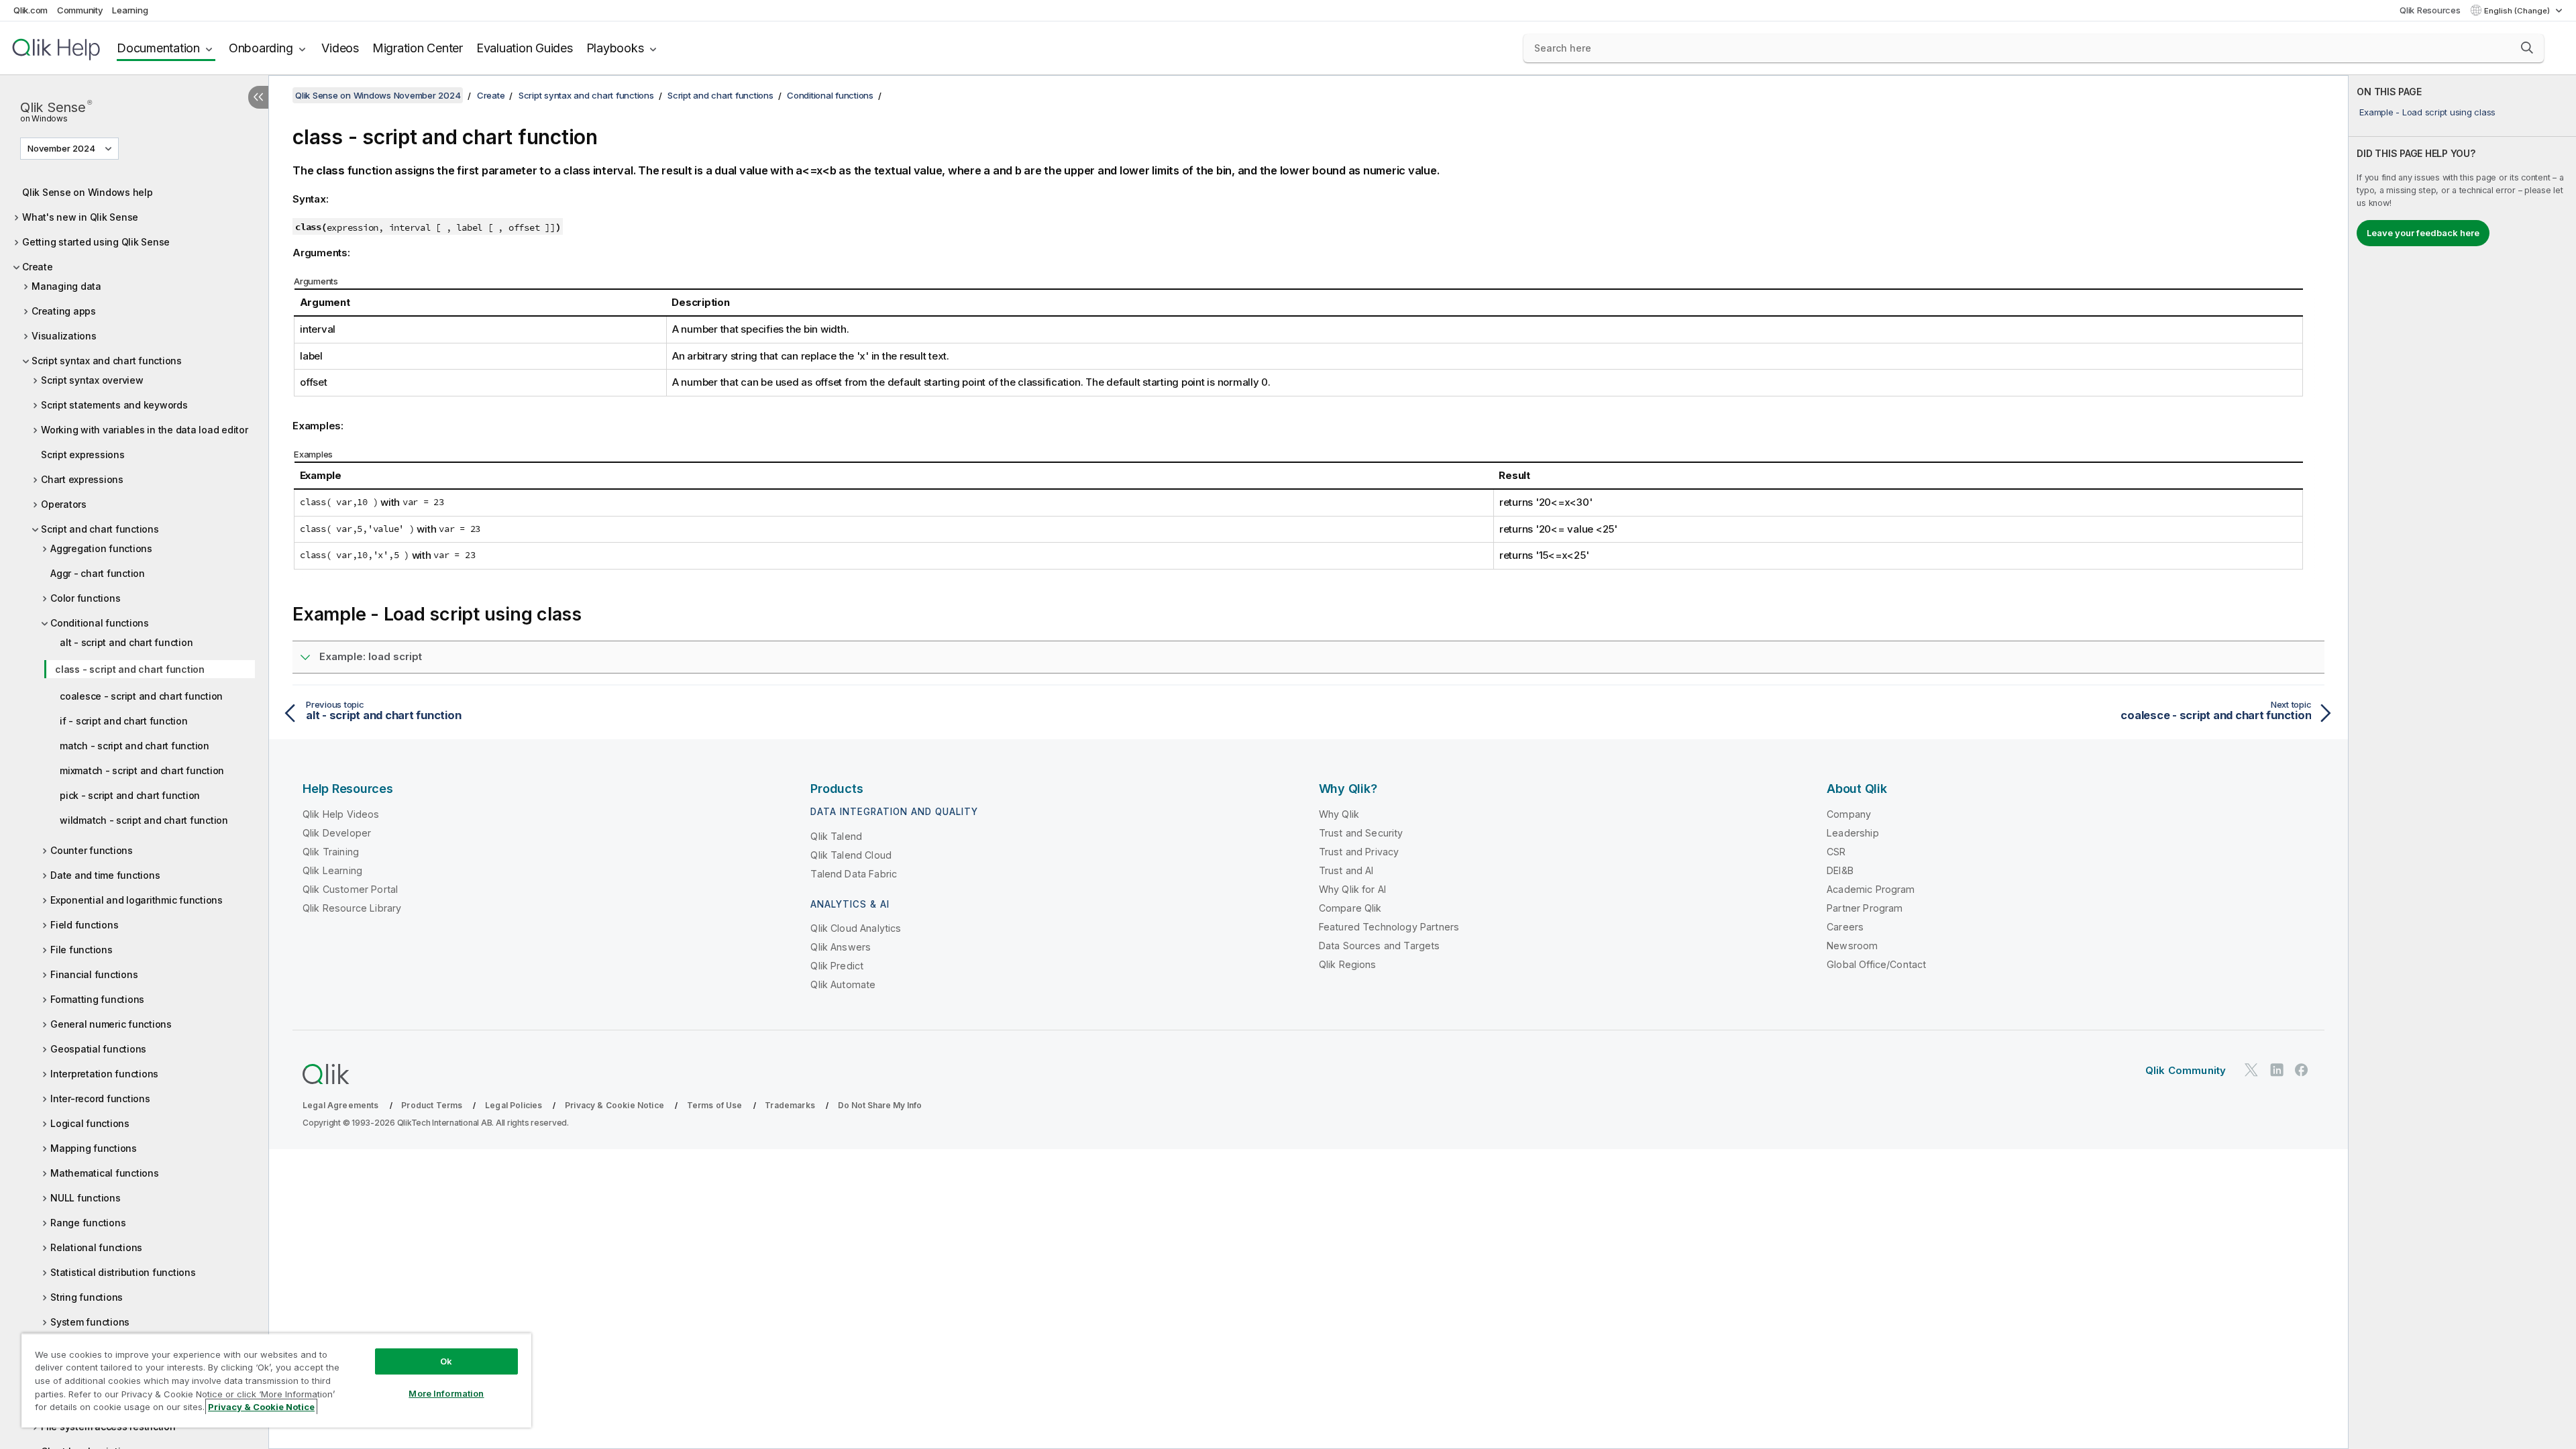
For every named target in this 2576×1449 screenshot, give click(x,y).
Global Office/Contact (1876, 964)
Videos (340, 48)
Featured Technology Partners (1389, 927)
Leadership (1853, 833)
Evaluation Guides (525, 48)
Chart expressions (82, 479)
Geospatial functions (98, 1049)
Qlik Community (2186, 1070)
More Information (446, 1393)
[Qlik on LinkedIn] (2277, 1070)
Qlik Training (331, 852)
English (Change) (2518, 11)
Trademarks (790, 1105)
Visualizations (64, 336)
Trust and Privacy (1359, 852)
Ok (446, 1361)
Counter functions (92, 850)
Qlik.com (31, 10)
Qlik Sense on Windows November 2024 (378, 95)
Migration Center (418, 48)
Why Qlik (1339, 814)
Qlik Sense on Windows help (88, 192)
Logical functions (90, 1123)
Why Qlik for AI (1352, 889)
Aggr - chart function (98, 573)
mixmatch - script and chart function (142, 770)
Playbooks (615, 48)
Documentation (158, 48)
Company (1849, 814)
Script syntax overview (92, 380)
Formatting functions (97, 999)
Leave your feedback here (2423, 233)
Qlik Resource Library (352, 908)
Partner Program (1865, 908)
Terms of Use (715, 1105)
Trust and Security (1361, 833)
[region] (276, 1380)
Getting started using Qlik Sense (96, 242)
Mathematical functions (105, 1173)
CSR (1836, 852)
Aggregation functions (101, 548)
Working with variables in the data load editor (145, 430)
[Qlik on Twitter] (2251, 1070)
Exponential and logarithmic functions (137, 900)
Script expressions (83, 454)
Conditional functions (100, 623)
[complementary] (2462, 762)
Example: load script (371, 656)
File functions (82, 950)
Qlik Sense (56, 110)
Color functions (85, 598)
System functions (90, 1322)
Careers (1845, 927)
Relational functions (96, 1247)
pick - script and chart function (130, 795)
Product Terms (432, 1105)
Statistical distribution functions (123, 1272)
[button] (2527, 48)
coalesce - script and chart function (141, 696)
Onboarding (261, 48)
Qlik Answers (841, 947)
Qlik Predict (837, 966)
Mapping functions (94, 1148)
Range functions (88, 1223)
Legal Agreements (341, 1105)
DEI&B (1840, 870)
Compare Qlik (1350, 908)
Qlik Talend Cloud (851, 855)
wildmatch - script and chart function (144, 820)
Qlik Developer (337, 833)
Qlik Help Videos (341, 814)
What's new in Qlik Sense (80, 217)
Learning (130, 10)
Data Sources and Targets (1380, 946)
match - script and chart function (135, 746)
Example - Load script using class (2427, 112)
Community (80, 10)
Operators (64, 504)
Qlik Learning (332, 870)
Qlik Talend (836, 836)
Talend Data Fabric (854, 874)
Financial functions (94, 974)
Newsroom (1852, 946)
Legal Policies (514, 1105)
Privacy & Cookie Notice (614, 1105)
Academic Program (1871, 889)
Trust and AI (1346, 870)
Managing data (66, 286)
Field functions (84, 925)
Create (38, 267)
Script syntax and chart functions (107, 361)
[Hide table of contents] (258, 97)
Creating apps (64, 311)
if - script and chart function (124, 721)
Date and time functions (105, 875)
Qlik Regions (1348, 964)
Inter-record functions (100, 1098)
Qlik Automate (843, 984)
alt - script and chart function (126, 642)
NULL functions (86, 1198)
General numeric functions (111, 1024)
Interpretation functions (104, 1074)
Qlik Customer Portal (350, 889)
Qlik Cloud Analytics (856, 928)
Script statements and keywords (114, 405)
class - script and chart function (130, 669)
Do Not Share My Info (880, 1105)
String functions (87, 1297)
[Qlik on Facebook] (2302, 1070)
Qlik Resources (2430, 10)
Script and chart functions (100, 529)
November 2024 (61, 148)
